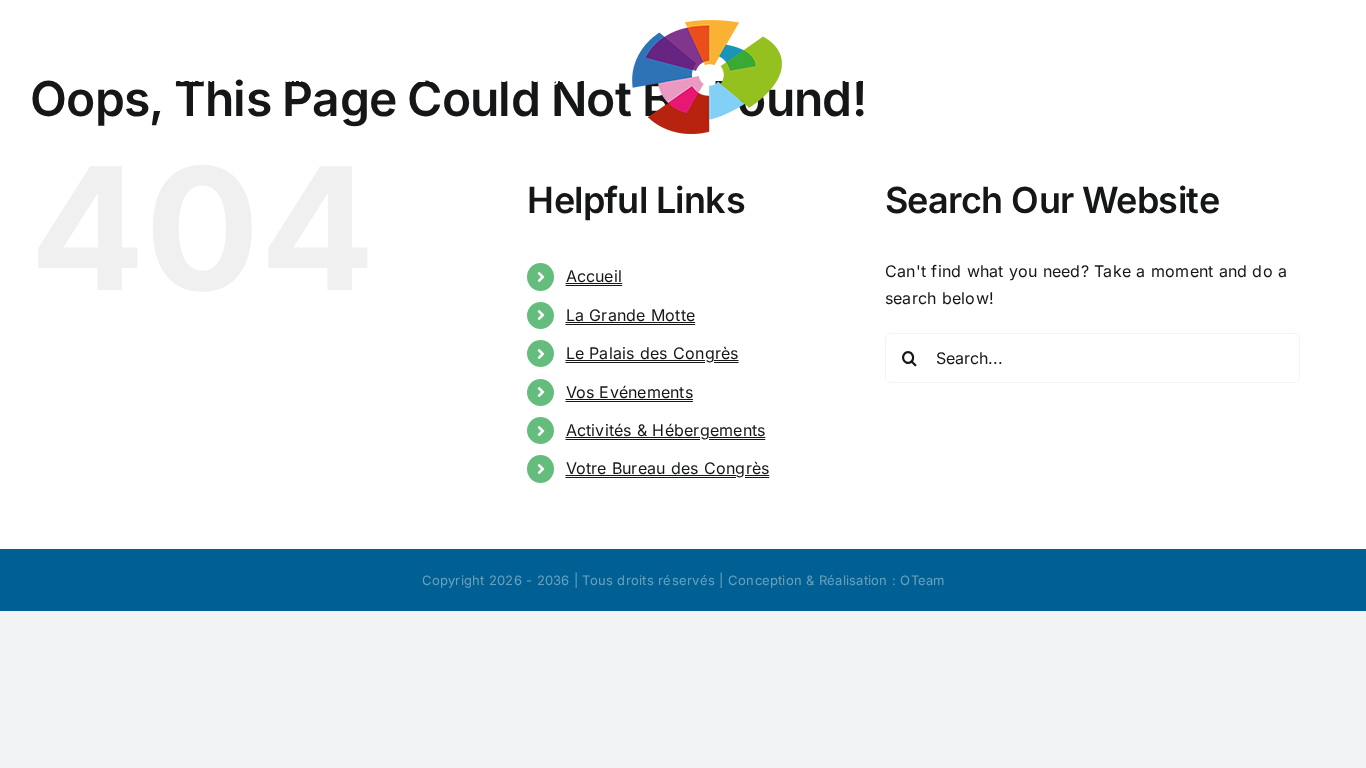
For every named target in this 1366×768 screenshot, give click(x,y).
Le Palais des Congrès (652, 353)
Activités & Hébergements (666, 430)
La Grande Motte (631, 315)
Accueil (594, 276)
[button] (780, 176)
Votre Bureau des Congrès (668, 468)
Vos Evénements (629, 392)
